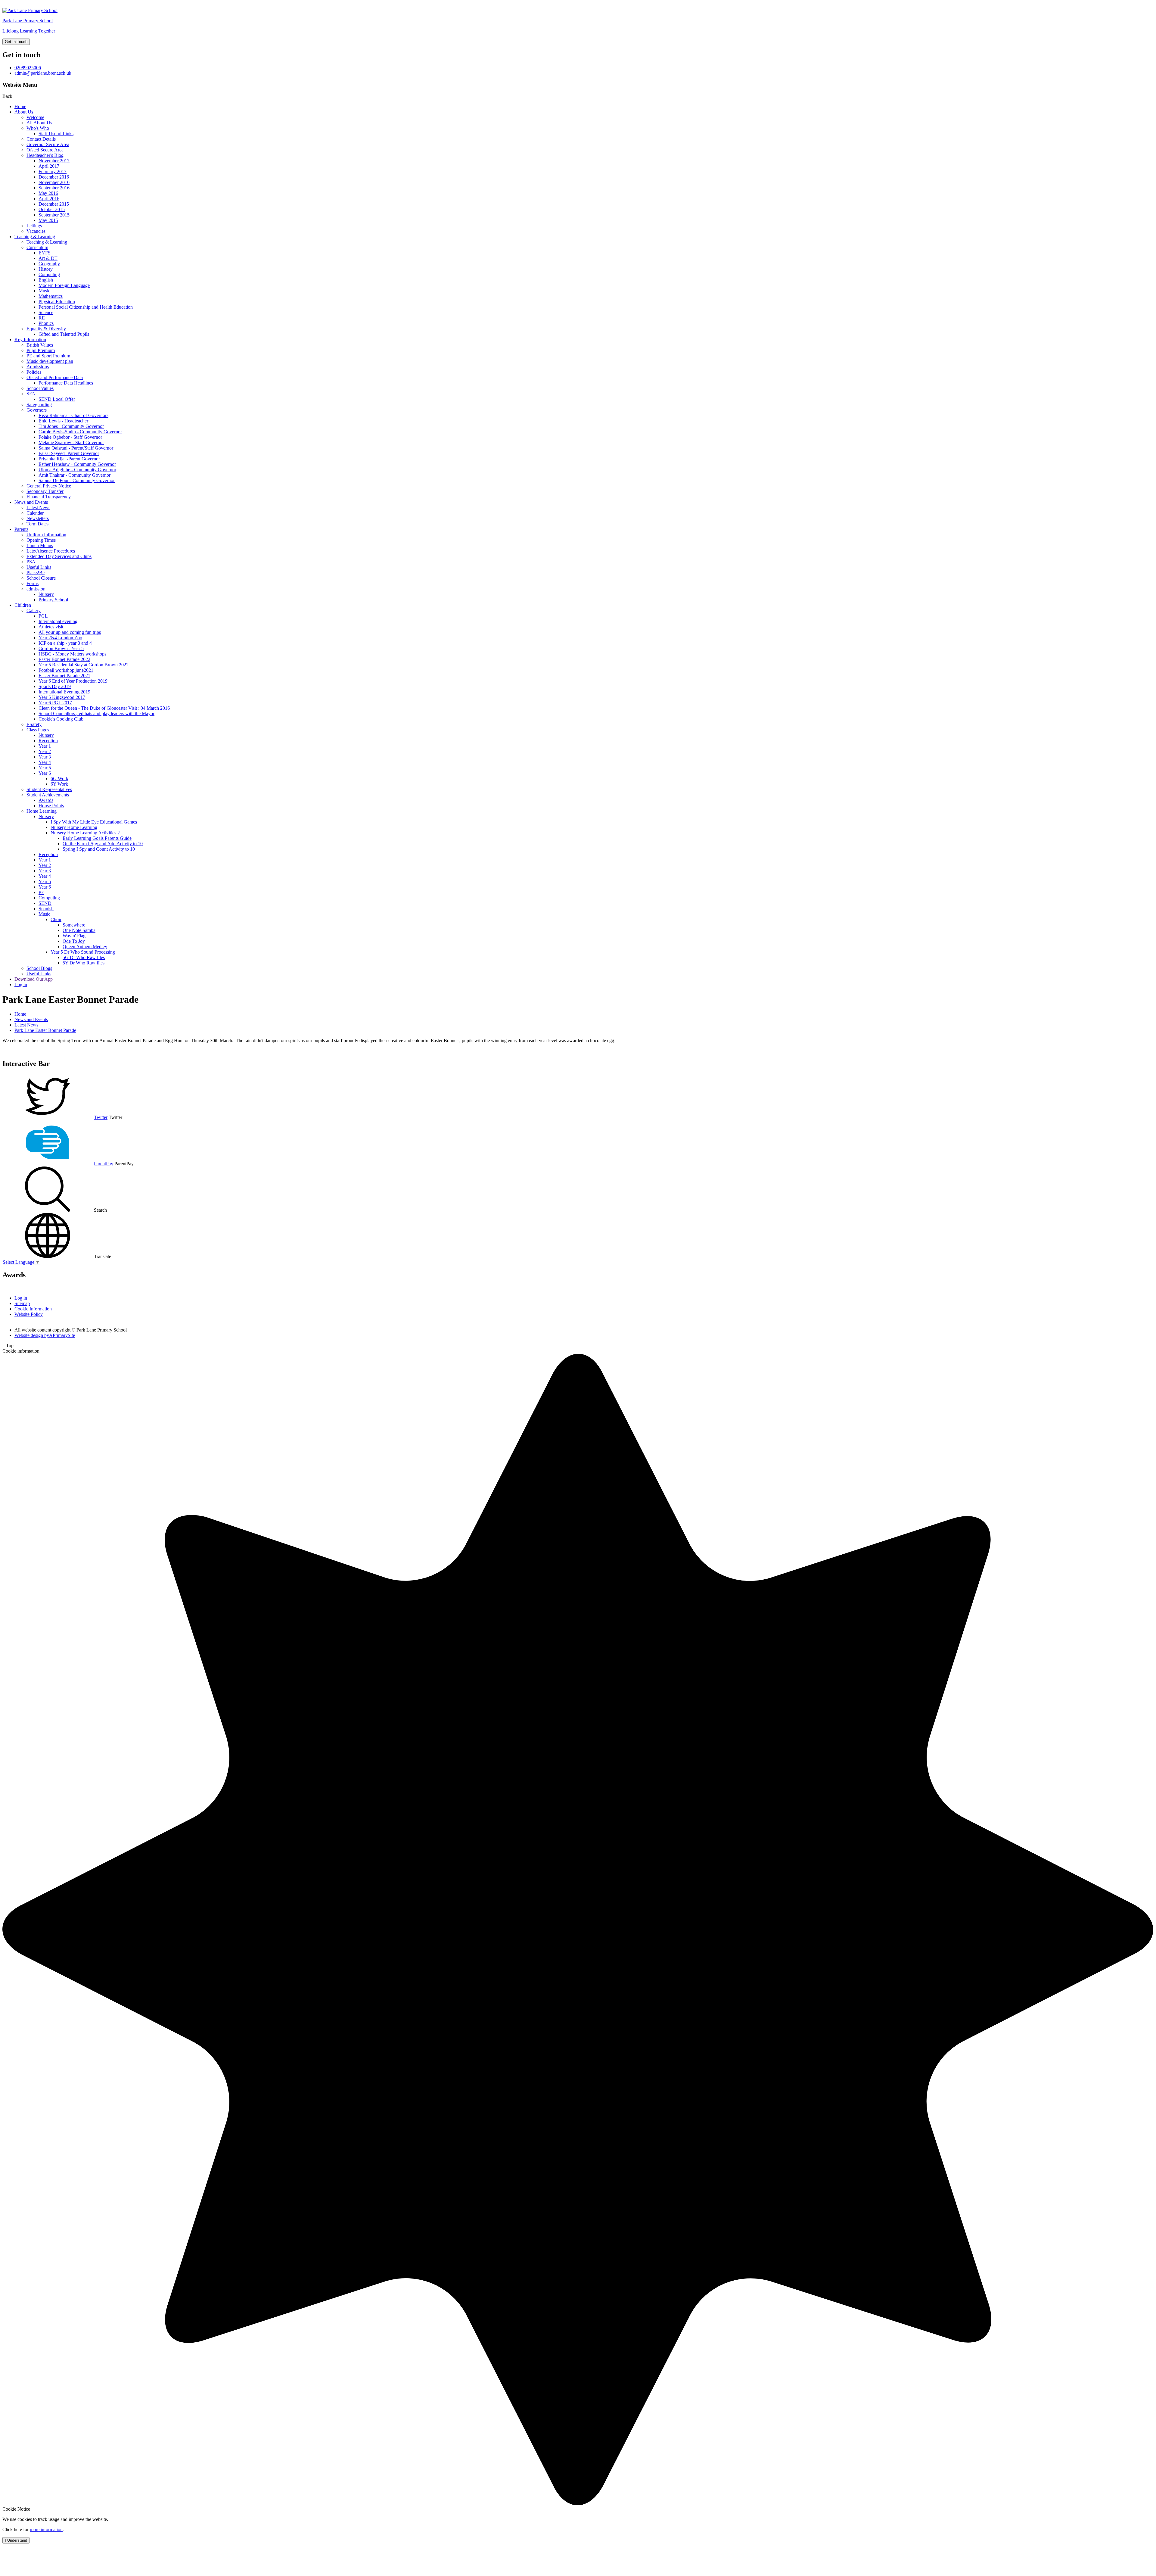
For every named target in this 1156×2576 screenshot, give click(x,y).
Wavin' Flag (74, 936)
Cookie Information (33, 1309)
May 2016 (48, 193)
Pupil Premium (41, 350)
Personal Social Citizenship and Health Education (86, 307)
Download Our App (34, 979)
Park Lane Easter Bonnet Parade (45, 1030)
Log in (21, 984)
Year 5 (45, 768)
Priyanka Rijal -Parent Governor (69, 459)
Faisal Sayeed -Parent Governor (69, 453)
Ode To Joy (74, 941)
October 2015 (52, 209)
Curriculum (37, 247)
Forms (33, 583)
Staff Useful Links (56, 134)
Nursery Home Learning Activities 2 (85, 833)
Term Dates (37, 524)
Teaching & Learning (35, 237)
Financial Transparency (49, 497)
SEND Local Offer (57, 399)
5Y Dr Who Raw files (84, 963)
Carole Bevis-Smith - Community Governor (80, 432)
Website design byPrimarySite (45, 1335)
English (46, 280)
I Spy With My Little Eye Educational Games (94, 822)
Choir (56, 919)
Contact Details (41, 139)
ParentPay (104, 1164)
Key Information (30, 340)
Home (20, 106)
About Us (24, 112)
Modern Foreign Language (64, 285)
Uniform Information (46, 535)
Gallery (34, 611)
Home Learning (42, 811)
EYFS (45, 253)
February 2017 (53, 171)
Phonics (46, 323)
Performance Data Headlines (66, 383)
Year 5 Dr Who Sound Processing (83, 952)
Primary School (53, 600)
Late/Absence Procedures (51, 551)
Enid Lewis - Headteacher (63, 421)
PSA (31, 562)
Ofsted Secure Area (45, 150)
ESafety (34, 724)
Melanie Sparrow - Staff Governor (71, 442)
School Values (40, 388)
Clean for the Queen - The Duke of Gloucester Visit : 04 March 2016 (104, 708)
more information (46, 2529)
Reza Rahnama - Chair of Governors (73, 415)
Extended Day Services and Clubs (59, 556)
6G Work (59, 779)
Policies (34, 372)
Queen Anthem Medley (85, 947)
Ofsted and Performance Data (55, 377)
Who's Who (38, 128)
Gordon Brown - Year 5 (61, 648)
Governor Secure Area (48, 144)
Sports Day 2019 (55, 686)
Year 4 (45, 762)
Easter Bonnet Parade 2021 (64, 676)
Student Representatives (49, 789)
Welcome (35, 117)
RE (42, 318)
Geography (49, 264)
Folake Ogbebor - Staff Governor (70, 437)
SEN (31, 394)
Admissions (38, 367)
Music (44, 291)
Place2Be (36, 573)
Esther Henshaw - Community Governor (77, 464)
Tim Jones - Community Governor (71, 426)
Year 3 (45, 757)
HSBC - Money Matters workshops (72, 654)
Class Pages (38, 730)
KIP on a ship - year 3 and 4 (65, 643)
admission (36, 589)
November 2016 (54, 182)
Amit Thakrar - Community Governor (75, 475)
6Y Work (59, 784)
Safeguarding (39, 405)
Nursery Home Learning (74, 827)
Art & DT (48, 258)
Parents (21, 529)
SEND (45, 903)
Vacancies (36, 231)
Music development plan (50, 361)
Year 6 (45, 773)
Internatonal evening (58, 621)
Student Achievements (48, 795)
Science (46, 312)
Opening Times (41, 540)
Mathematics (51, 296)
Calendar (35, 513)
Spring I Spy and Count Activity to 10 (99, 849)
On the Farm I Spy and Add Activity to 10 (103, 844)
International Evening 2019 (64, 692)
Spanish (46, 909)
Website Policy (29, 1314)
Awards (46, 800)
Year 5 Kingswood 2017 (62, 697)
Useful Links (39, 567)
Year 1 (45, 746)
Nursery (46, 594)
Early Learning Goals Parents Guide (97, 838)
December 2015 (54, 204)
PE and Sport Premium (48, 356)
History (46, 269)
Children (23, 605)
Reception (48, 741)
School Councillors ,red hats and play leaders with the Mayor (96, 713)
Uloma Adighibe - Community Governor (77, 470)
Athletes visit (51, 627)
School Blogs (39, 968)
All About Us (39, 123)
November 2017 (54, 161)
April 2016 (49, 199)
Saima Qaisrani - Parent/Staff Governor (76, 448)
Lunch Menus (40, 545)
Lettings (34, 226)
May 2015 (48, 220)
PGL (43, 616)
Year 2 (45, 751)
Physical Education (57, 302)
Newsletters (38, 518)
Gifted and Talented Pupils (64, 334)
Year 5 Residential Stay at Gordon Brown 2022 (84, 665)
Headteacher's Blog (45, 155)
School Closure (41, 578)
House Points (51, 806)
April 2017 (49, 166)
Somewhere (74, 925)
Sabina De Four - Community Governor (77, 480)
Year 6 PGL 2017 (55, 703)
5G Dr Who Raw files (84, 957)
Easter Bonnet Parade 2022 (64, 659)
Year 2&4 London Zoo (60, 638)
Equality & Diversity (46, 329)
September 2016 (54, 188)
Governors (37, 410)
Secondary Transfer (45, 491)
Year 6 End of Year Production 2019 (73, 681)
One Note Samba (79, 930)
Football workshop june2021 (66, 670)
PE (41, 892)
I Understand (16, 2540)
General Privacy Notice (49, 486)
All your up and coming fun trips (70, 632)
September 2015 (54, 215)
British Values (40, 345)
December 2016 (54, 177)
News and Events (31, 502)
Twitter (101, 1117)
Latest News (38, 508)
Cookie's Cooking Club (61, 719)
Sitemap (22, 1303)
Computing (49, 274)
